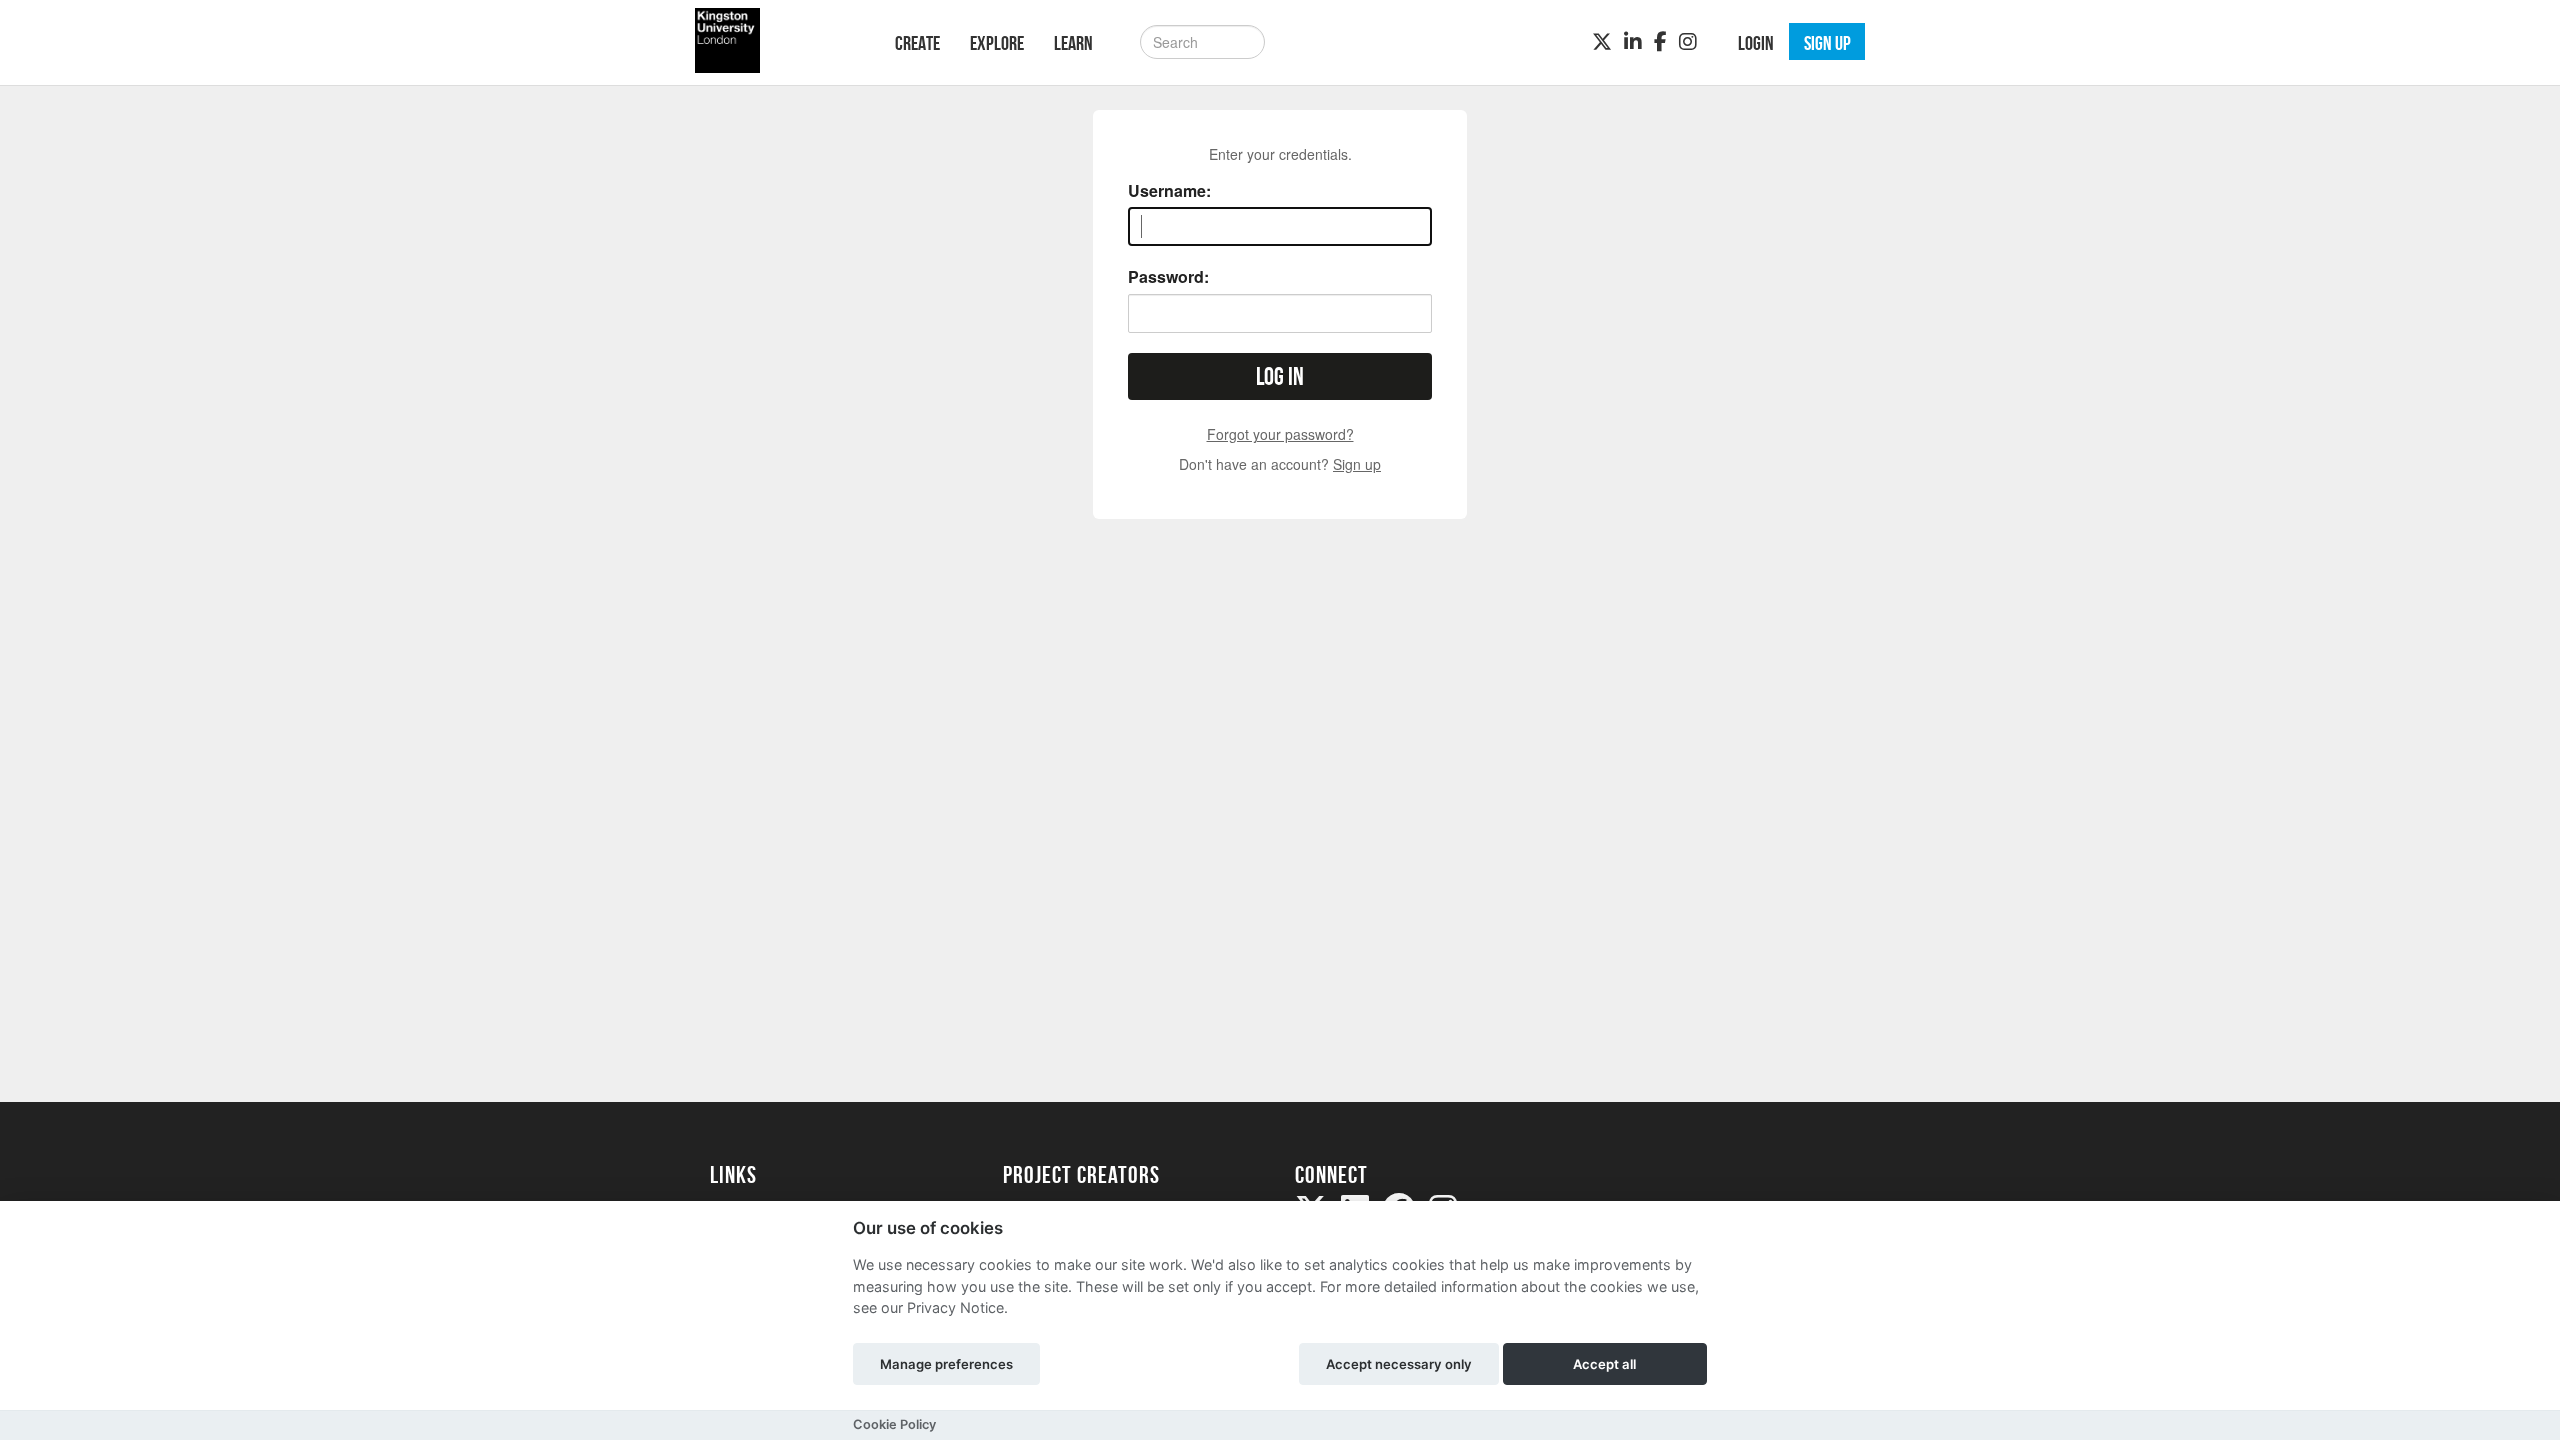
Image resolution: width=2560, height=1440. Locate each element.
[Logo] (776, 40)
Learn (1073, 43)
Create (917, 43)
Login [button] (1756, 43)
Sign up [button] (1827, 43)
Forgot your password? (1280, 434)
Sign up (1357, 464)
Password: (1168, 277)
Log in (1280, 376)
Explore (997, 43)
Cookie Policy (894, 1424)
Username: (1169, 191)
